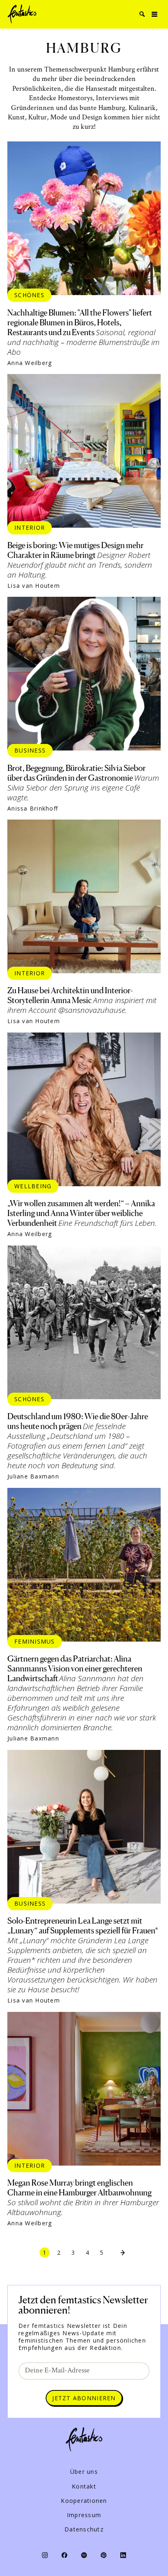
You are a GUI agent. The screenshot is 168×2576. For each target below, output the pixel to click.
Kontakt (84, 2486)
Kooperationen (84, 2501)
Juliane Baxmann (33, 1476)
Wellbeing (33, 1186)
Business (30, 750)
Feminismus (35, 1641)
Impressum (84, 2515)
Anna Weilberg (30, 363)
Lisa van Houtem (34, 586)
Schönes (29, 295)
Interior (30, 528)
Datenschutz (84, 2529)
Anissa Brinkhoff (33, 809)
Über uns (84, 2472)
